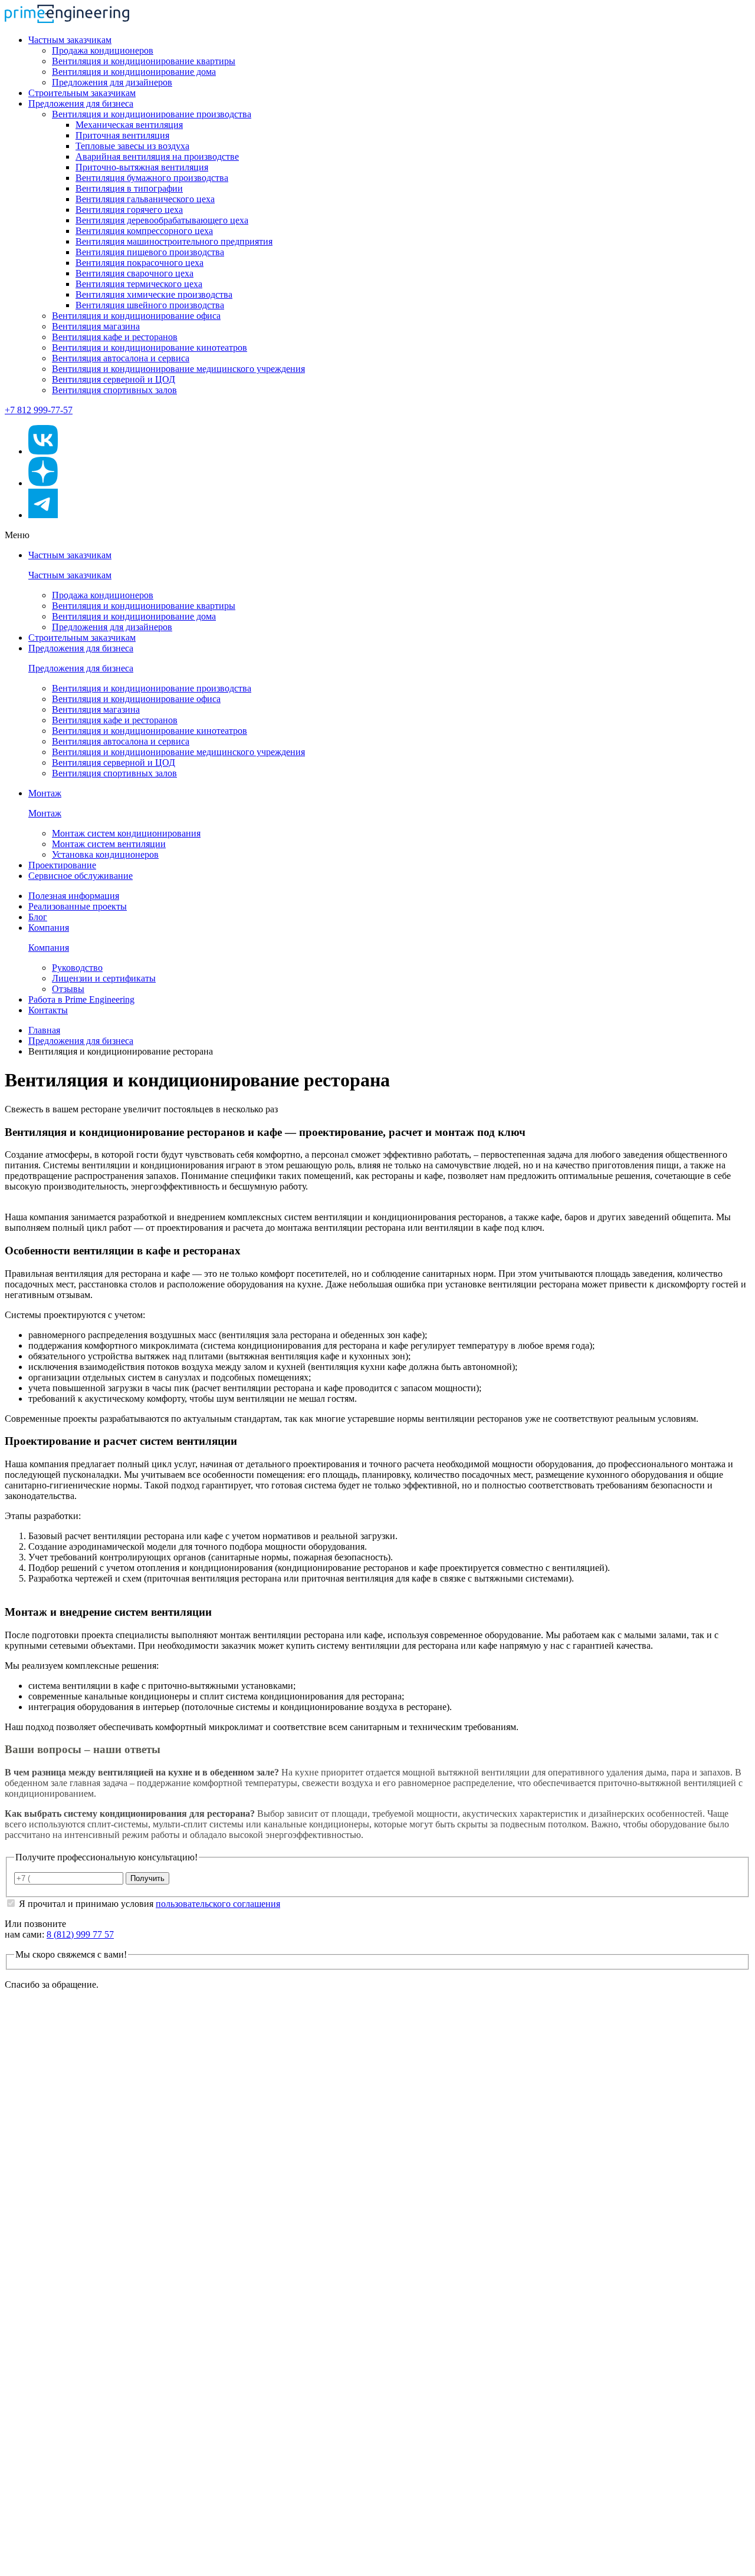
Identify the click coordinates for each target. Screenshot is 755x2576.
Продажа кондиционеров (103, 50)
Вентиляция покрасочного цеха (139, 263)
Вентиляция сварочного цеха (134, 273)
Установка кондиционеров (105, 854)
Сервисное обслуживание (81, 876)
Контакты (48, 1010)
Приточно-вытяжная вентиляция (142, 167)
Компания (49, 928)
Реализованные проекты (78, 906)
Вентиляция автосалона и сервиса (121, 358)
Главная (44, 1030)
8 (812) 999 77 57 (80, 1934)
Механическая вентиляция (129, 125)
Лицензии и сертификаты (104, 978)
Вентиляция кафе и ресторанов (115, 337)
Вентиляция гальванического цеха (145, 199)
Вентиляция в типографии (129, 188)
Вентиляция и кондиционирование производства (152, 114)
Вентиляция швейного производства (150, 305)
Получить (147, 1878)
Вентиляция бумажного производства (152, 178)
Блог (38, 917)
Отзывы (68, 989)
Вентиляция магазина (96, 326)
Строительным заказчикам (82, 93)
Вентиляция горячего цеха (129, 210)
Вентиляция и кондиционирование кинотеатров (150, 347)
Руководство (77, 968)
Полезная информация (74, 896)
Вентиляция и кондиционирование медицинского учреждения (178, 369)
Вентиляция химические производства (154, 294)
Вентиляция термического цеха (139, 284)
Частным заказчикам (70, 40)
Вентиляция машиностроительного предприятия (174, 241)
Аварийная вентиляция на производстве (157, 157)
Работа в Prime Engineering (81, 999)
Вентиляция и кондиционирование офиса (136, 316)
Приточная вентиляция (122, 135)
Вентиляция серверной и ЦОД (114, 379)
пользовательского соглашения (218, 1904)
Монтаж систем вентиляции (109, 844)
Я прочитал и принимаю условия (150, 1904)
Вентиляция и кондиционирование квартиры (144, 61)
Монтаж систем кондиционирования (126, 833)
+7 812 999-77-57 (39, 410)
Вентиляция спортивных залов (114, 390)
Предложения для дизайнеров (112, 82)
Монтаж (45, 793)
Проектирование (62, 865)
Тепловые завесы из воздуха (132, 146)
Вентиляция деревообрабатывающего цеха (162, 220)
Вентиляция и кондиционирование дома (134, 72)
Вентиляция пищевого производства (150, 252)
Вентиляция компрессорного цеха (144, 231)
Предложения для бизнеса (81, 103)
